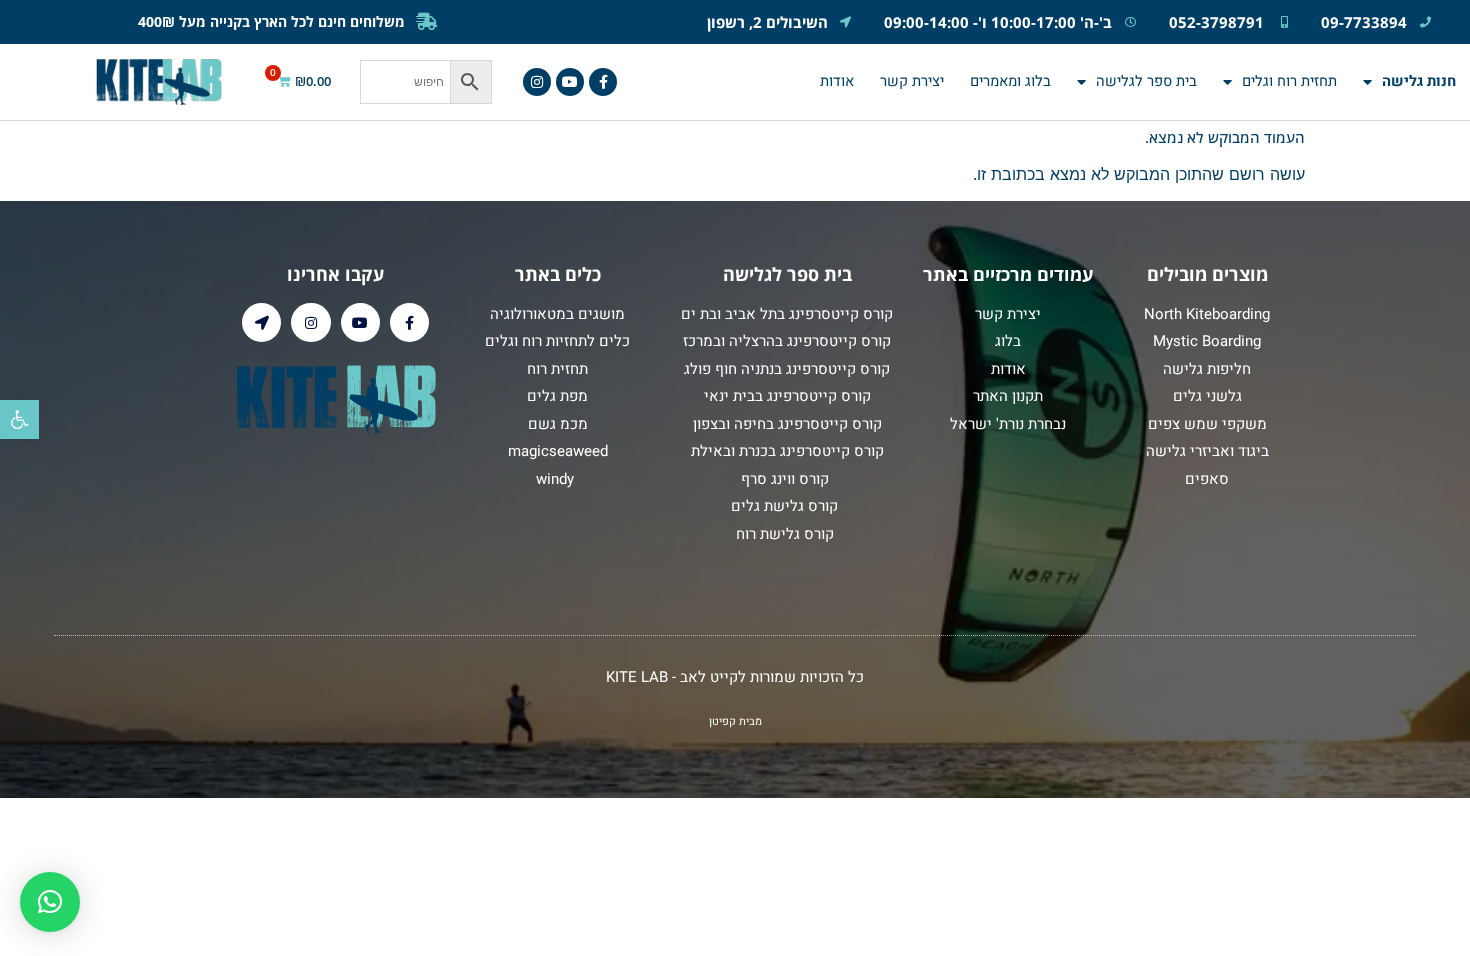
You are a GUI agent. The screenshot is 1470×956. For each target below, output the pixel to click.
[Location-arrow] (261, 322)
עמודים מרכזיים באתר (1008, 274)
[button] (19, 419)
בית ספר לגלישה (1146, 81)
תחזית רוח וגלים (1289, 81)
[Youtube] (570, 82)
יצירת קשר (912, 81)
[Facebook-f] (603, 82)
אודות (837, 81)
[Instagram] (537, 82)
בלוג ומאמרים (1010, 81)
